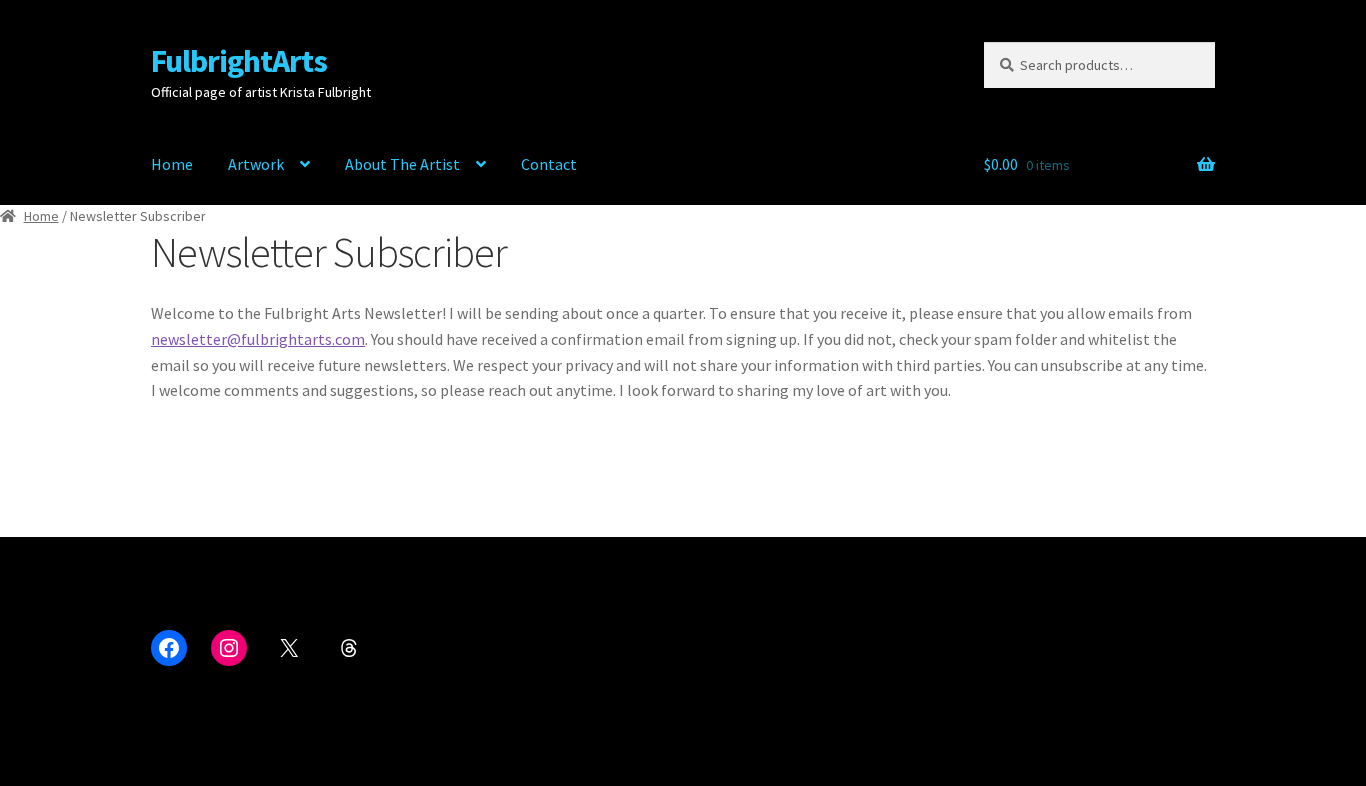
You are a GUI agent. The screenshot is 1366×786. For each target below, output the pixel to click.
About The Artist (402, 164)
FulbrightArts (239, 61)
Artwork (256, 164)
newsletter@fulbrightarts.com (258, 339)
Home (172, 164)
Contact (549, 164)
